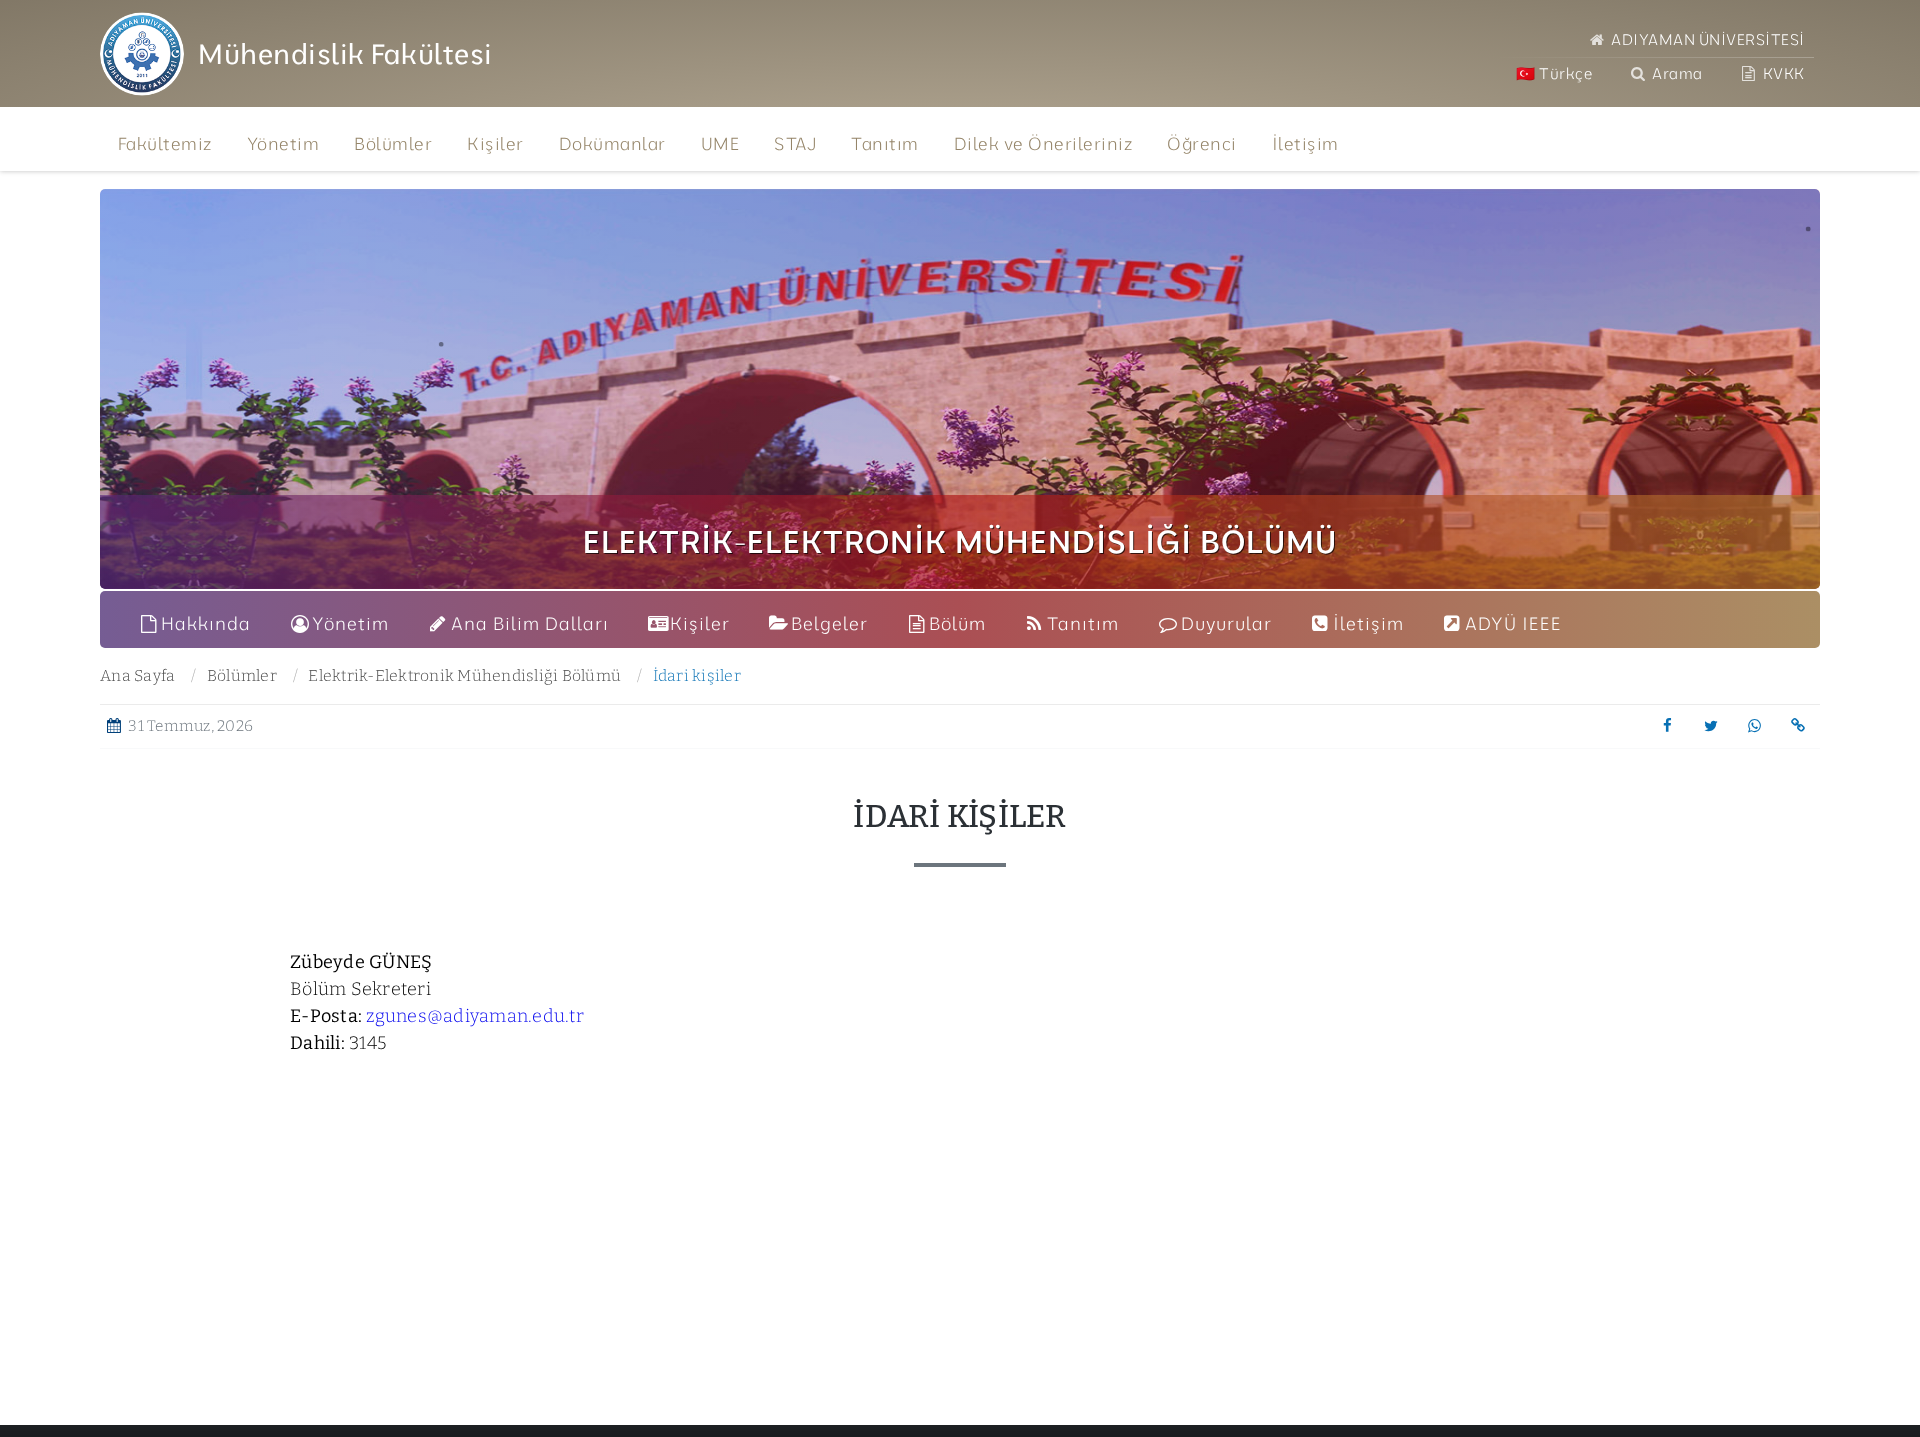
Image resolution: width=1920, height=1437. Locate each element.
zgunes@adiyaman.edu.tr (473, 1016)
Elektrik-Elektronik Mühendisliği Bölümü (464, 675)
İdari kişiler (697, 675)
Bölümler (242, 675)
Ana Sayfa (137, 675)
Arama (1676, 73)
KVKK (1782, 73)
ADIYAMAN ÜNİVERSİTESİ (1706, 39)
